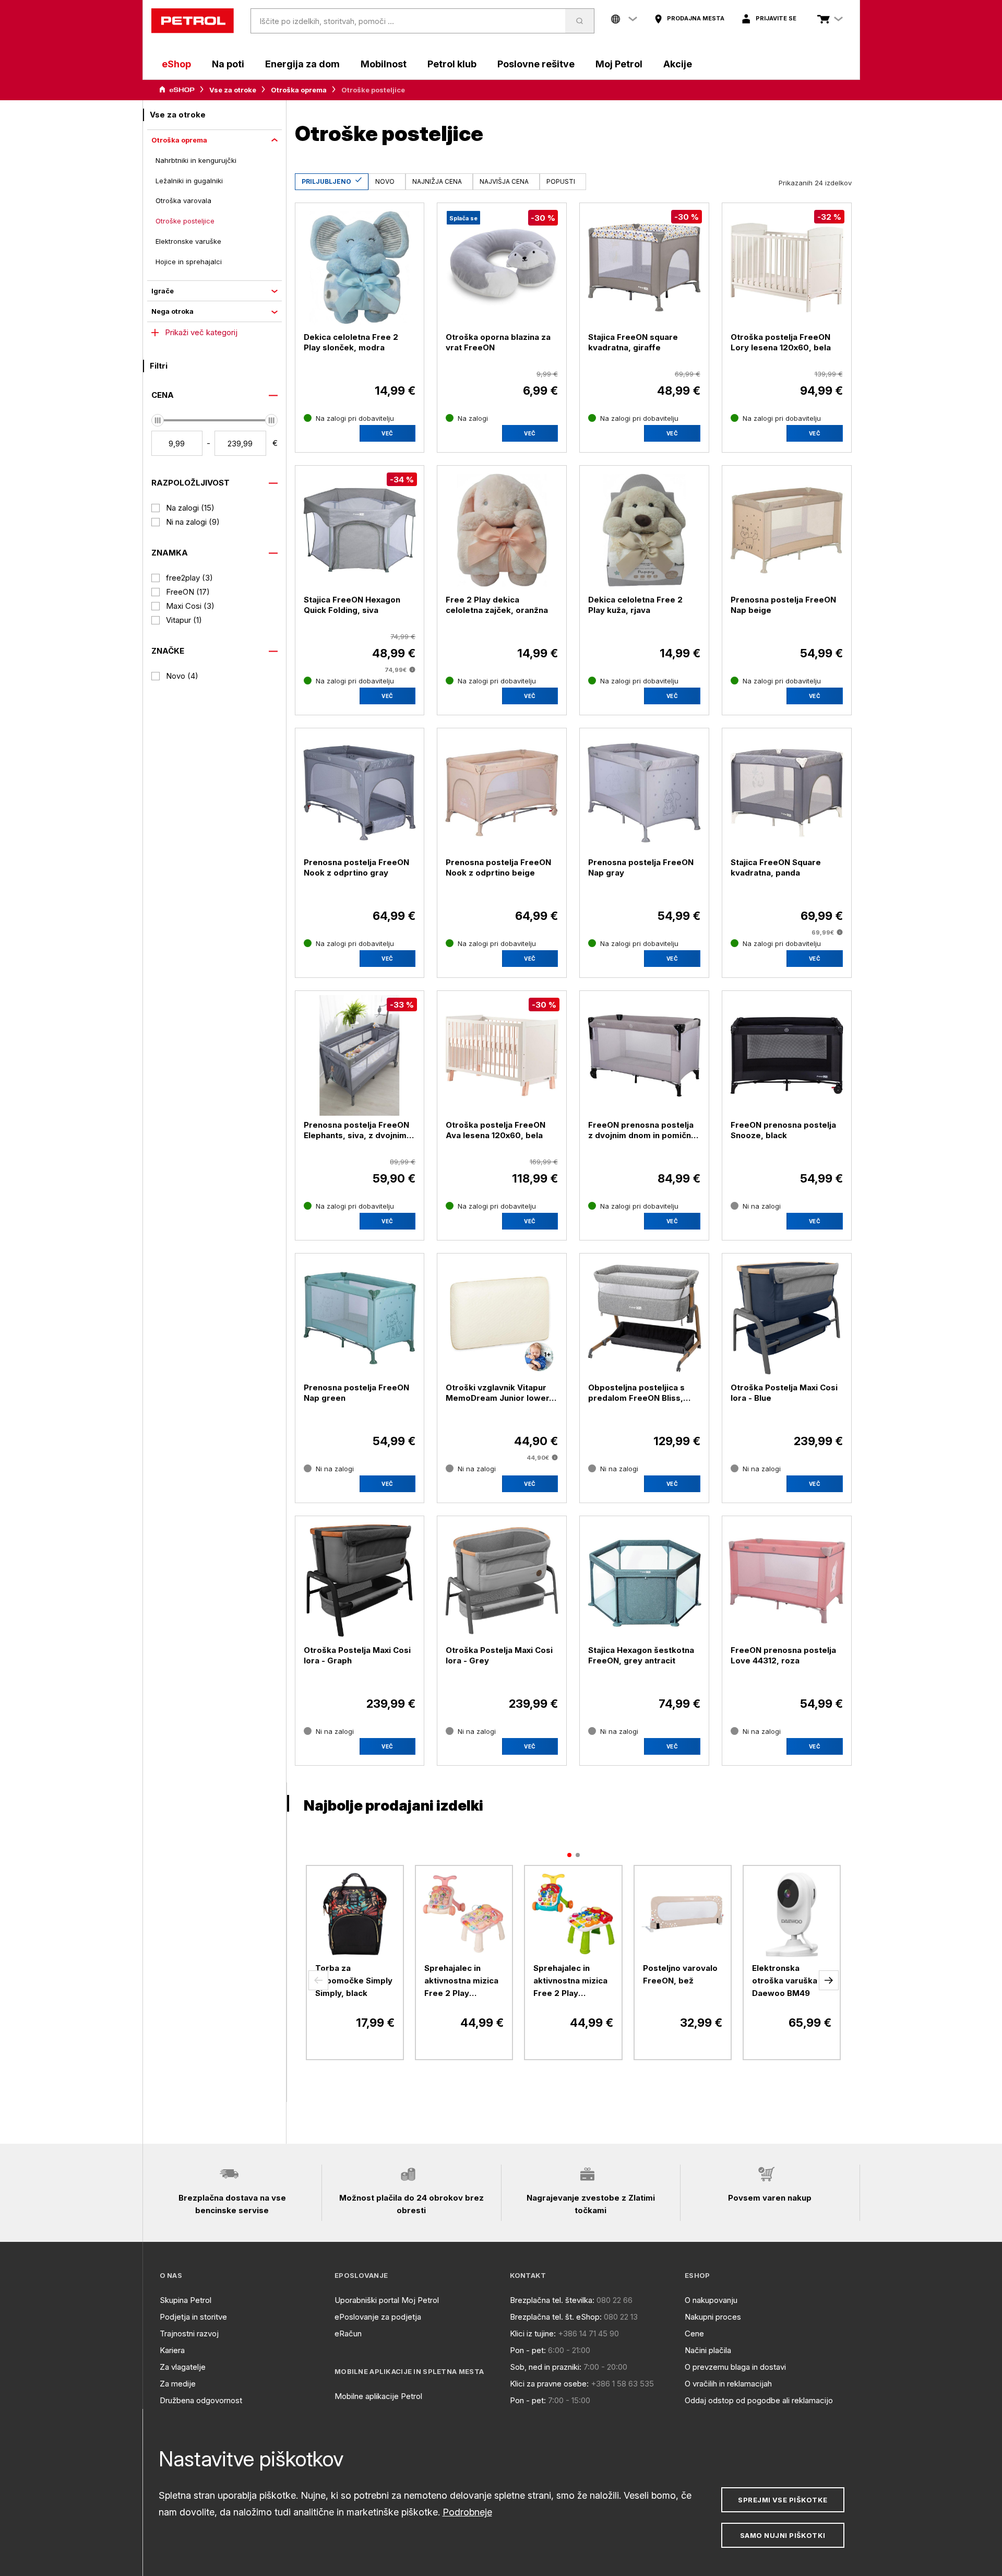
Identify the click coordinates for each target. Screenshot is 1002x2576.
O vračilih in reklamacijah (728, 2384)
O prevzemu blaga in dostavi (735, 2367)
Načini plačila (708, 2350)
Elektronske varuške (188, 241)
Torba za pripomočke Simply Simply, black (354, 1981)
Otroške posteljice (185, 221)
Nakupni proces (713, 2317)
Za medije (178, 2384)
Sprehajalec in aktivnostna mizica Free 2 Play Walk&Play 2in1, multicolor (570, 1981)
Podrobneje (467, 2512)
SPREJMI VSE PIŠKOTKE (783, 2500)
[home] (193, 21)
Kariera (172, 2350)
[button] (318, 1980)
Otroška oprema (299, 90)
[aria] (177, 90)
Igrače (163, 291)
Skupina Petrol (186, 2300)
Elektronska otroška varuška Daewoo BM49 (785, 1981)
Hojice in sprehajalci (189, 262)
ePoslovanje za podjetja (378, 2317)
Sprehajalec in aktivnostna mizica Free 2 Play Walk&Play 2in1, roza (461, 1981)
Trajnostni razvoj (189, 2333)
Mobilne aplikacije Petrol (378, 2396)
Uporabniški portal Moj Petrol (387, 2300)
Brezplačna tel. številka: (552, 2300)
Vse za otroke (233, 90)
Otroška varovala (183, 200)
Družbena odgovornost (201, 2400)
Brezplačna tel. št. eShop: (556, 2317)
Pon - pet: (528, 2350)
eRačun (348, 2333)
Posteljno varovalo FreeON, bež (680, 1974)
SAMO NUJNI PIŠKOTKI (783, 2535)
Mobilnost (384, 64)
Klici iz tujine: (533, 2333)
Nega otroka (172, 311)
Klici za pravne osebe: (549, 2384)
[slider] (158, 420)
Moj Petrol (619, 64)
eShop (176, 64)
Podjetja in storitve (193, 2317)
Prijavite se (776, 18)
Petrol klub (452, 64)
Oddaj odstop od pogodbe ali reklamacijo (759, 2400)
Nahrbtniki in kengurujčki (196, 160)
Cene (694, 2333)
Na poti (228, 64)
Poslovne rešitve (536, 64)
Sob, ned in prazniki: (546, 2367)
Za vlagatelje (183, 2367)
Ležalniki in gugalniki (189, 181)
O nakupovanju (711, 2300)
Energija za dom (302, 64)
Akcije (678, 64)
